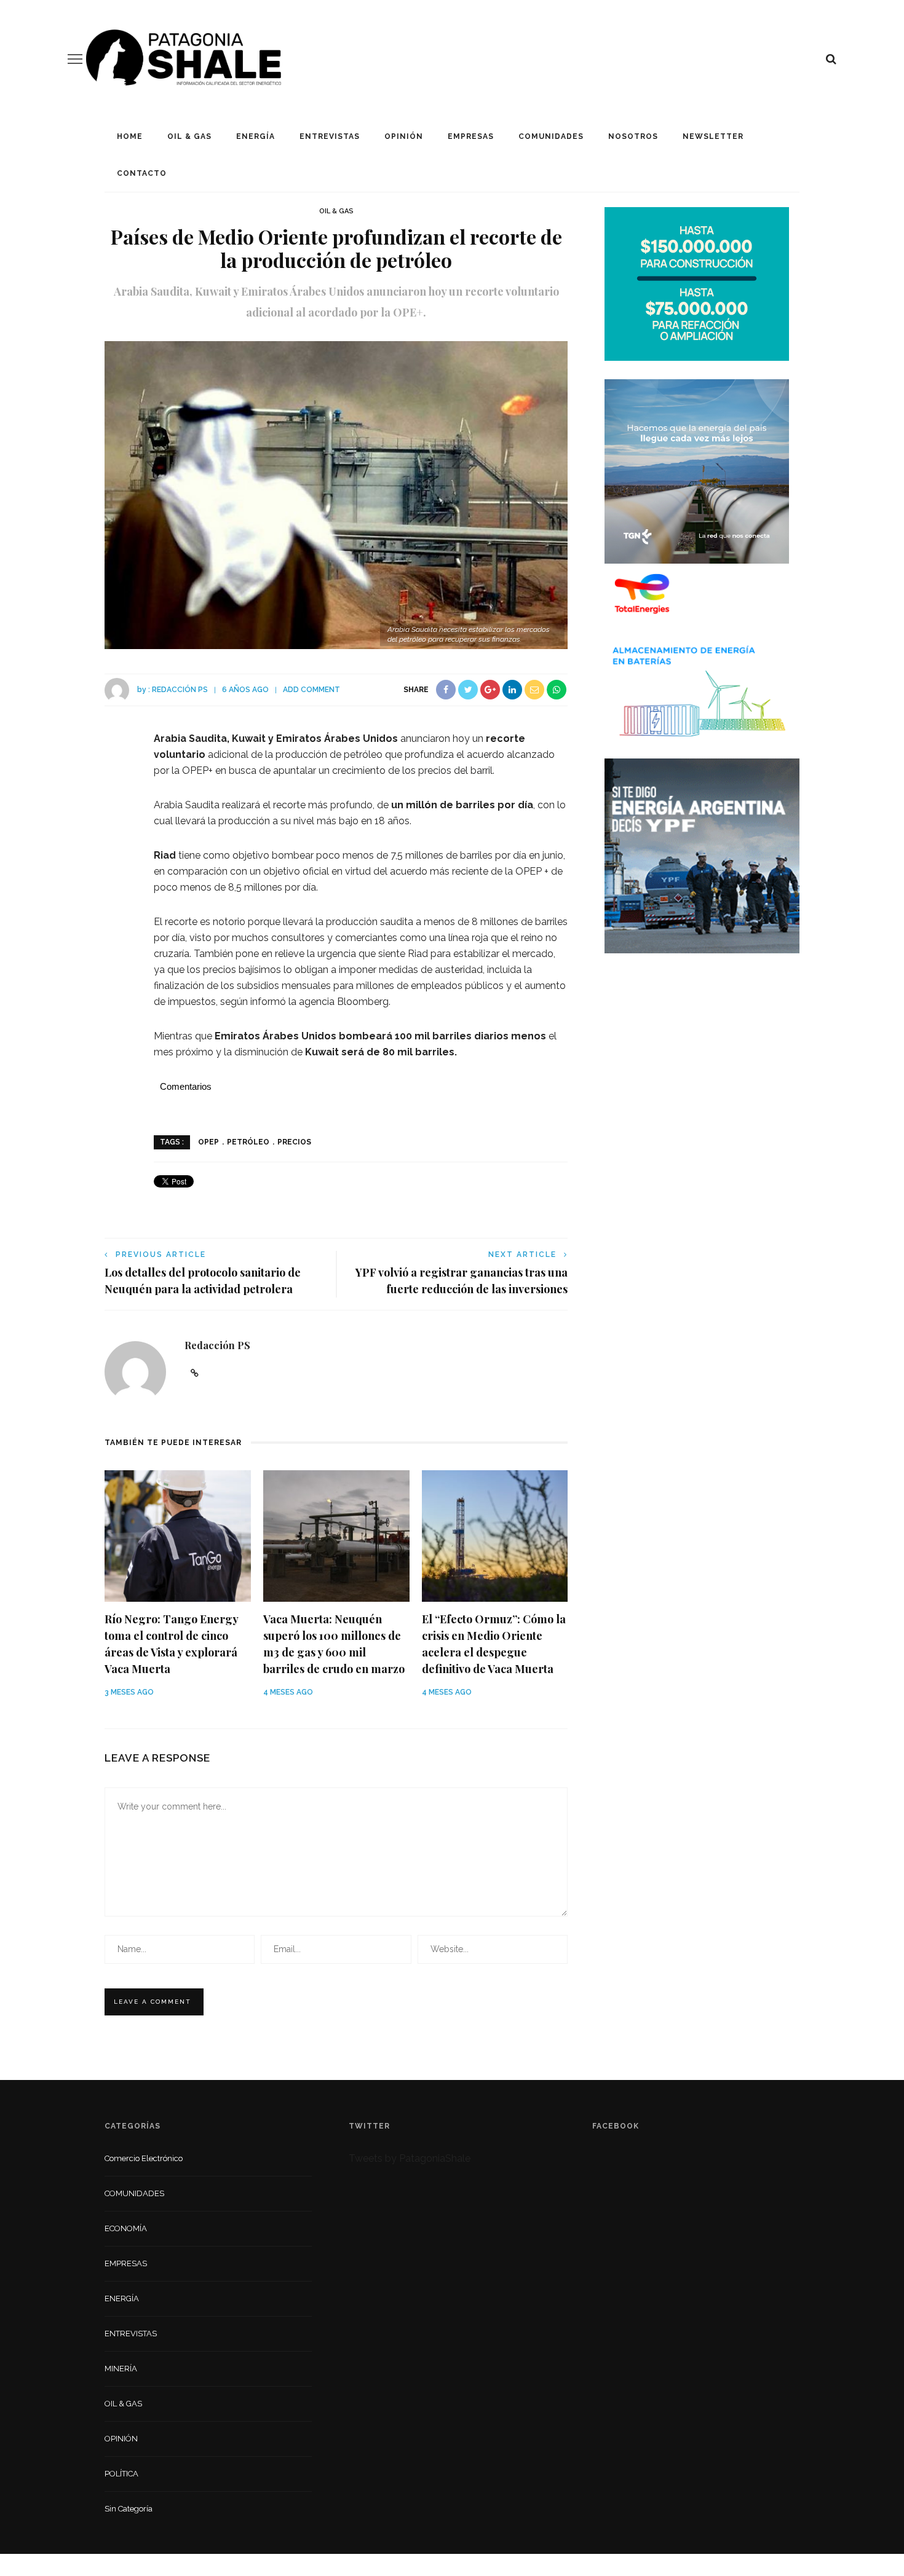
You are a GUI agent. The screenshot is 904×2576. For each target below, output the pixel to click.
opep (208, 1142)
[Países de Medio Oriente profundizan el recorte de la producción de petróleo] (336, 494)
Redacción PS (180, 690)
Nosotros (633, 136)
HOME (130, 136)
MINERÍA (121, 2369)
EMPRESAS (471, 136)
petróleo (248, 1142)
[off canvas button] (75, 59)
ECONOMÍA (126, 2228)
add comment (311, 690)
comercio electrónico (144, 2158)
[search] (831, 59)
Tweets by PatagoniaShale (410, 2158)
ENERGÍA (256, 136)
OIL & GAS (189, 136)
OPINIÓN (404, 136)
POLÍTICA (121, 2474)
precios (294, 1142)
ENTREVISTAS (330, 136)
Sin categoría (129, 2509)
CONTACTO (142, 173)
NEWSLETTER (713, 136)
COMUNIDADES (551, 136)
